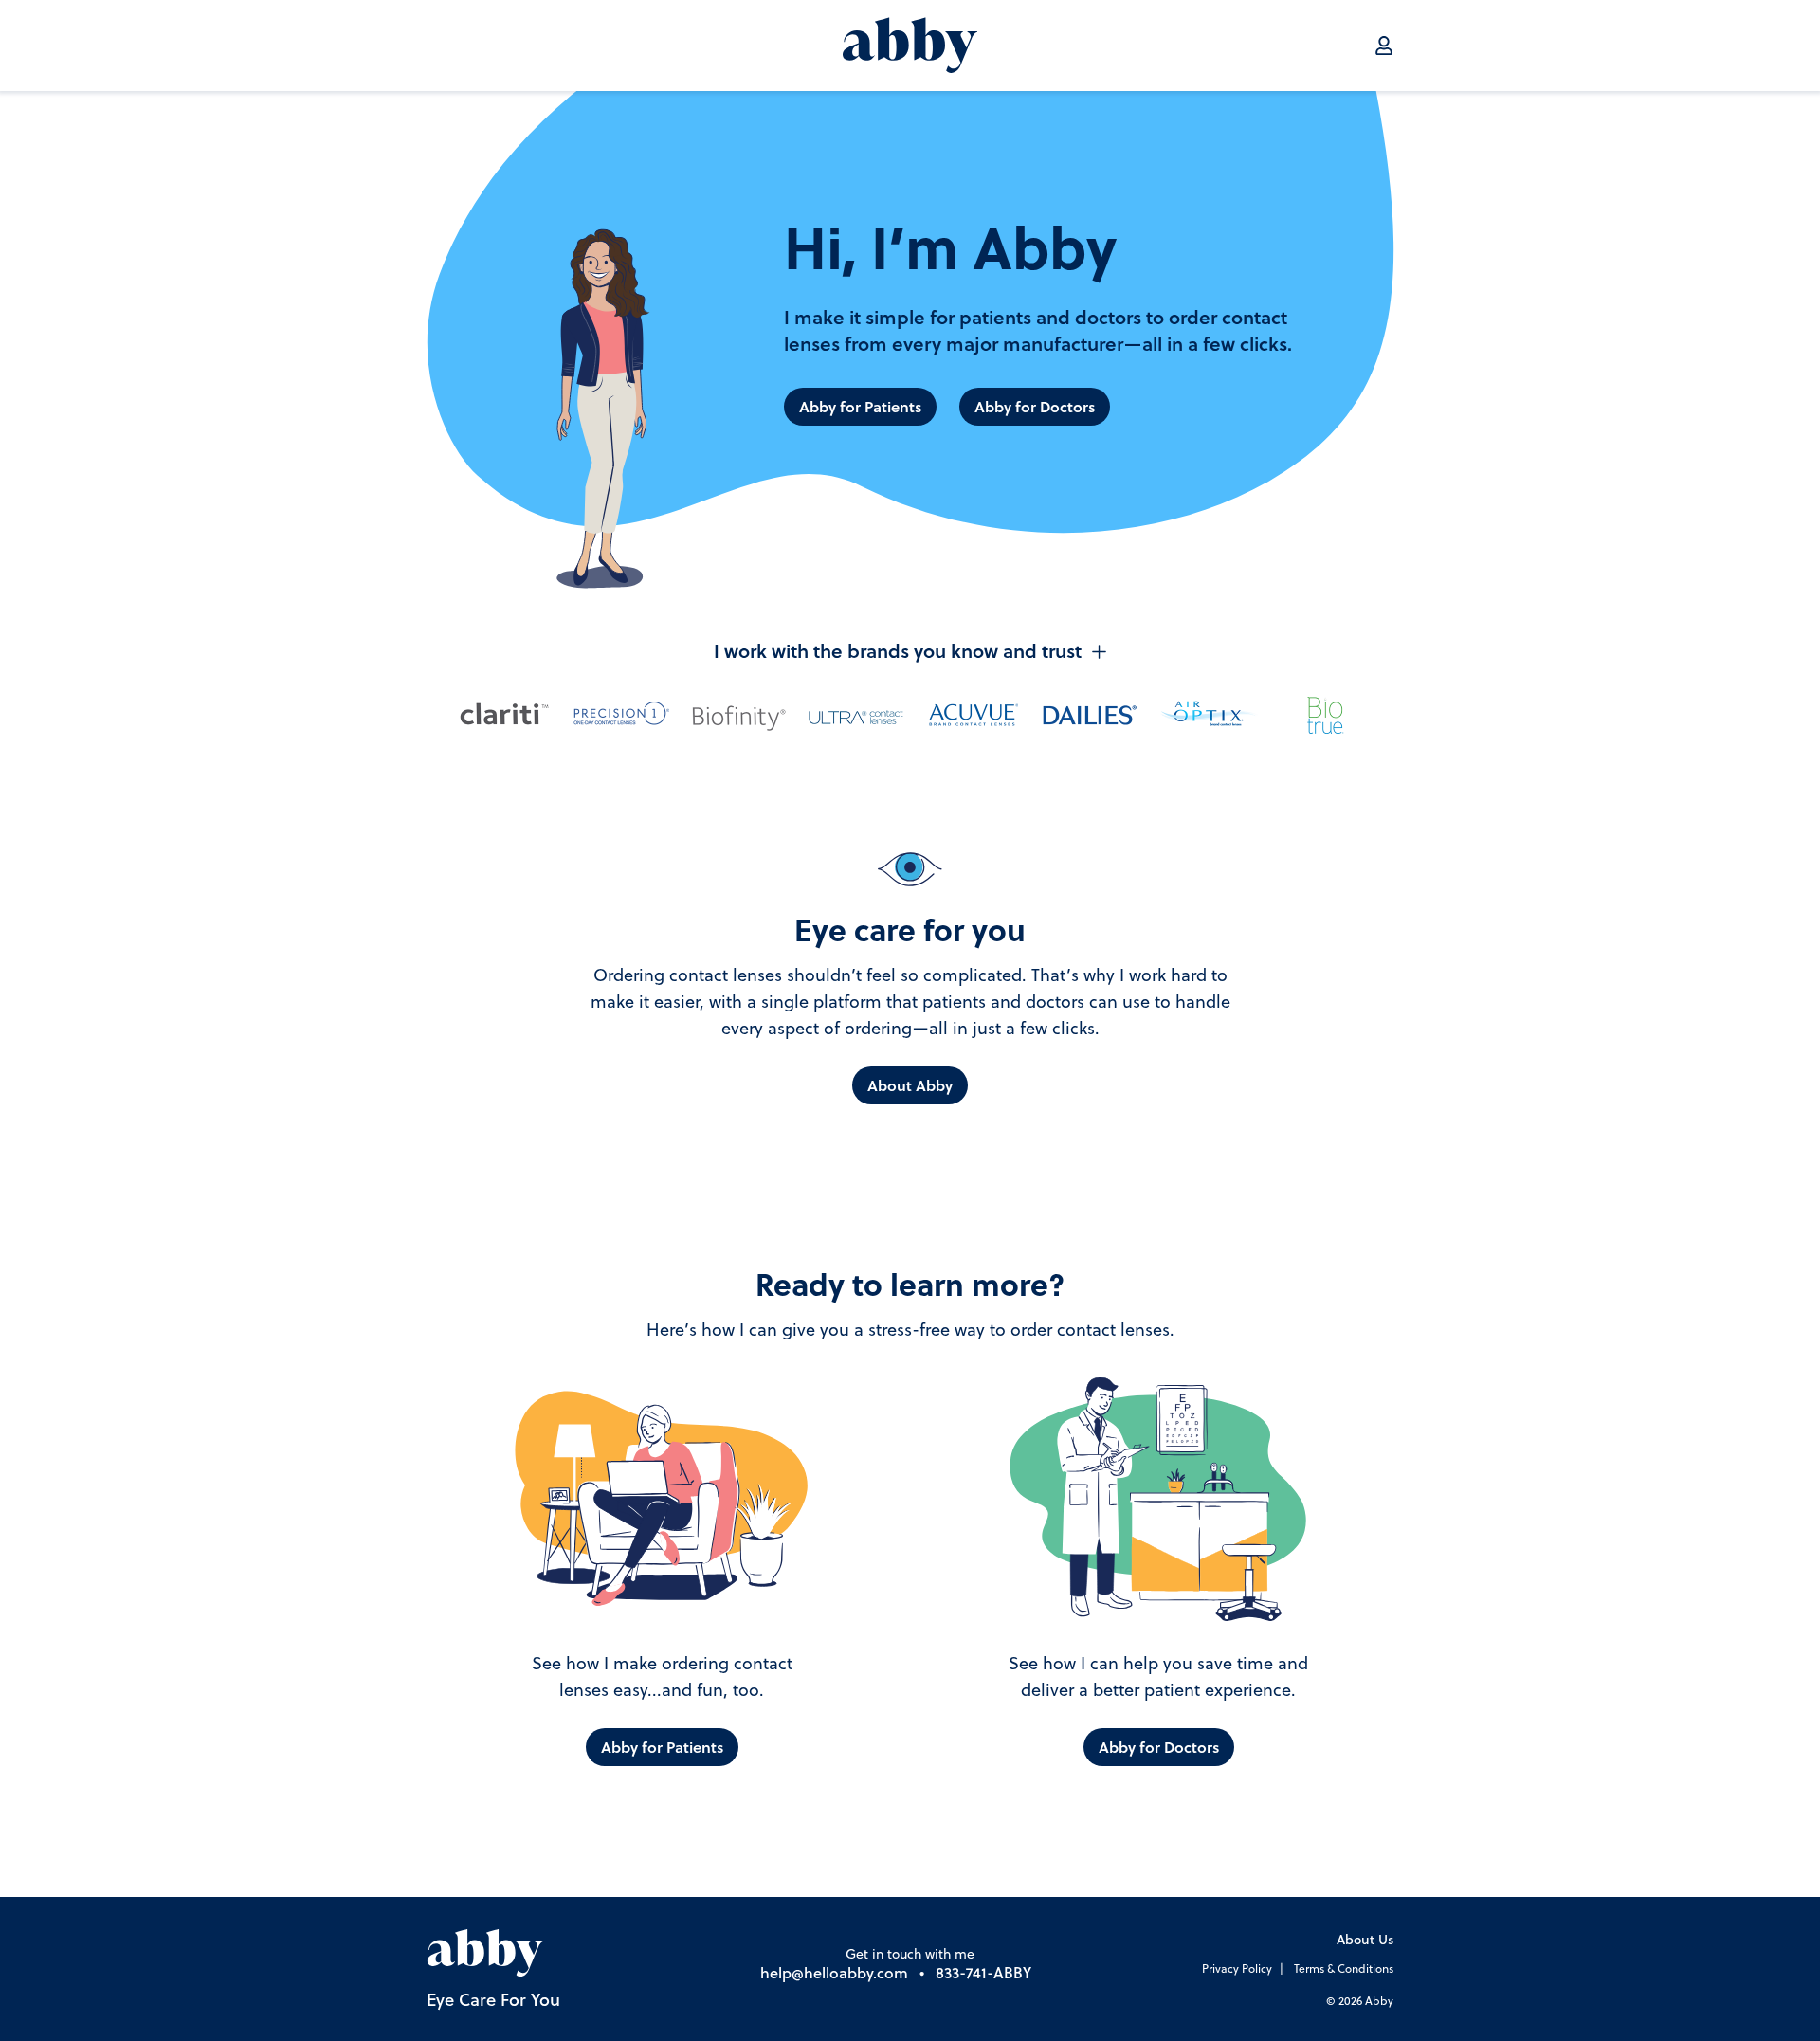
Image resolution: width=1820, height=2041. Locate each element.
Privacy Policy (1237, 1970)
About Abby (910, 1085)
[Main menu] (1384, 46)
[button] (910, 691)
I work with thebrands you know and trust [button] (898, 651)
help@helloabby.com (834, 1975)
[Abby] (910, 46)
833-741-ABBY (983, 1975)
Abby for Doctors (1035, 407)
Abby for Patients (860, 407)
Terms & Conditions (1344, 1970)
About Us (1365, 1941)
